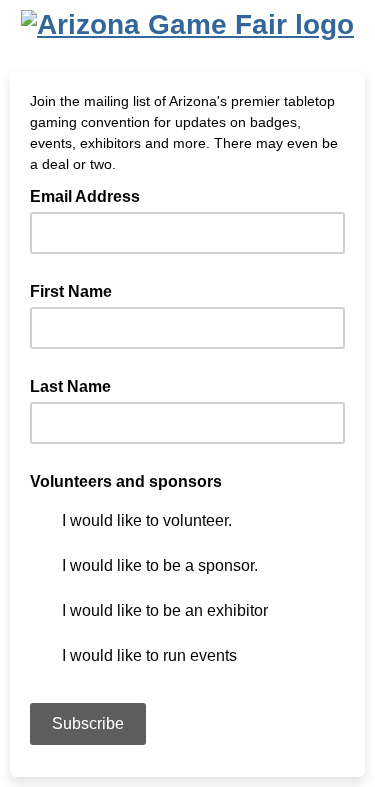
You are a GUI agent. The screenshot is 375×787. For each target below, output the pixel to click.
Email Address (91, 195)
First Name (71, 291)
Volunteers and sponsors (126, 481)
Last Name (70, 386)
